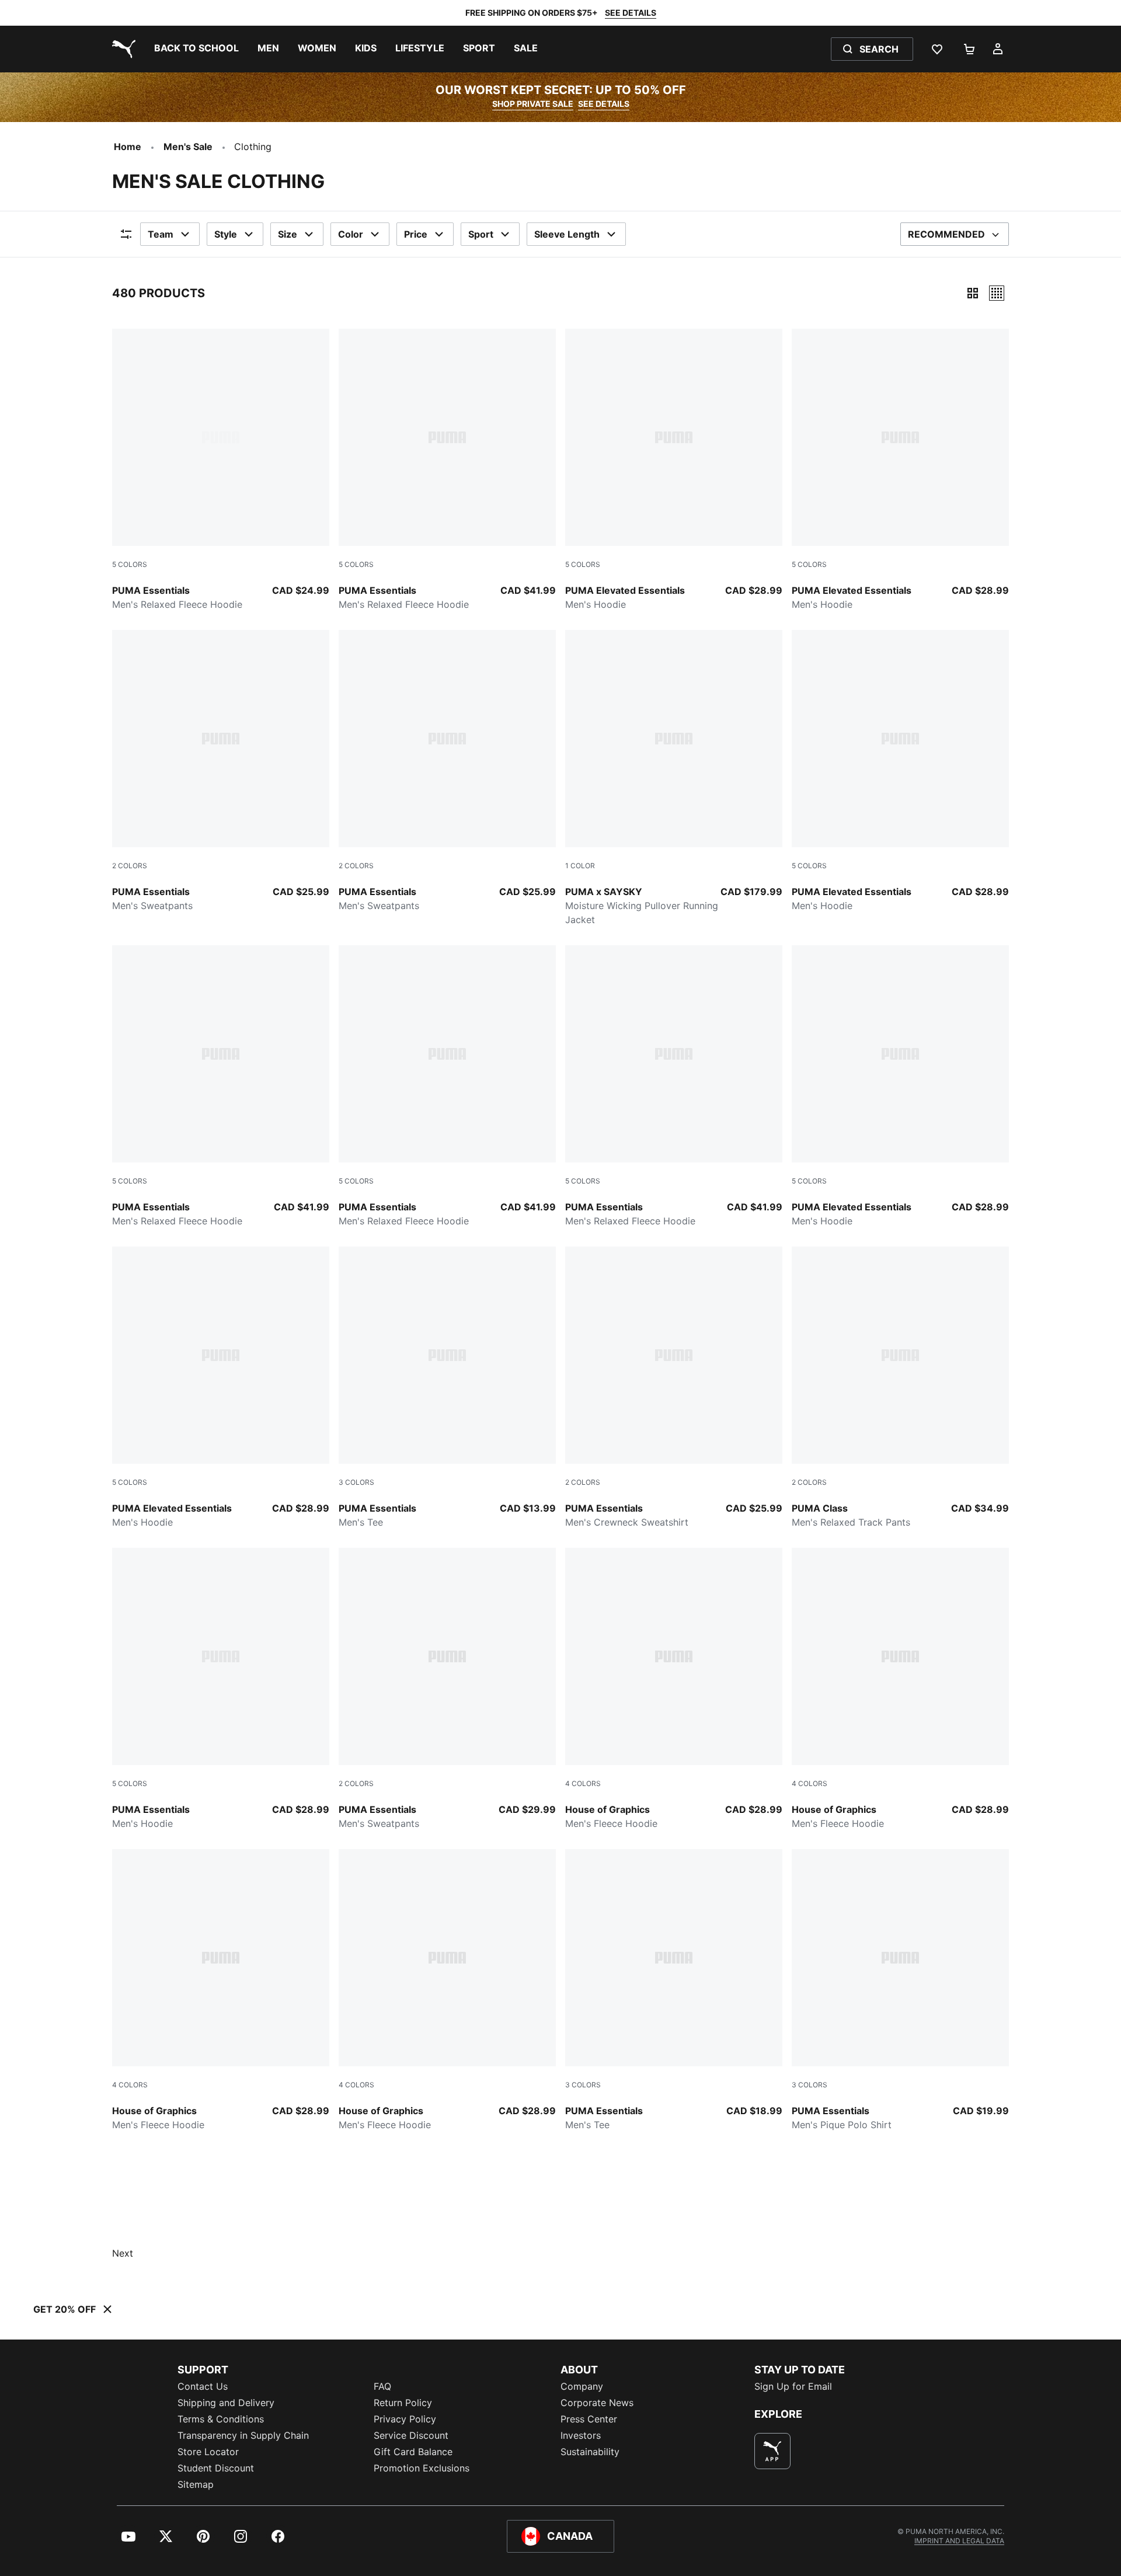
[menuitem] (196, 49)
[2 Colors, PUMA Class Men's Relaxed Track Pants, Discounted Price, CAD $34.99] (900, 1388)
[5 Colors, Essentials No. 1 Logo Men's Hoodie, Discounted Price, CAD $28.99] (221, 1689)
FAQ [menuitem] (382, 2386)
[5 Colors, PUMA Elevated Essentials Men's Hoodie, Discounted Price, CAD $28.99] (674, 470)
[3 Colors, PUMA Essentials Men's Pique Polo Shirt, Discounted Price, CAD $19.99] (900, 1990)
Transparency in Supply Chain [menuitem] (243, 2435)
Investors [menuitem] (581, 2435)
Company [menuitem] (582, 2386)
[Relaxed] (997, 293)
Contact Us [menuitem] (203, 2386)
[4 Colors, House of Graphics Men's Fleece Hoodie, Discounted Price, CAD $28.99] (674, 1689)
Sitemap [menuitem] (196, 2484)
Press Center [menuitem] (589, 2419)
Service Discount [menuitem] (411, 2435)
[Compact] (973, 293)
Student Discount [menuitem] (216, 2468)
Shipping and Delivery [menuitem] (226, 2403)
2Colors (130, 866)
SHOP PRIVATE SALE (533, 104)
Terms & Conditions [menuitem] (221, 2419)
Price (416, 234)
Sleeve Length (567, 234)
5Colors (130, 564)
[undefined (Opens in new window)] (772, 2451)
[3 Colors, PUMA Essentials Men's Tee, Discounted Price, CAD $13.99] (447, 1388)
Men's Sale (188, 147)
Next (123, 2253)
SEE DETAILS (631, 13)
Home (128, 147)
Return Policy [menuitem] (403, 2403)
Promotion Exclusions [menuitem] (422, 2468)
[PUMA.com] (121, 49)
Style (226, 234)
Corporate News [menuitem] (597, 2403)
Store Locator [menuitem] (208, 2452)
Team (161, 234)
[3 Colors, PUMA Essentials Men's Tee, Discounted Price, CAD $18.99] (674, 1990)
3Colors (356, 1482)
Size (288, 234)
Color (351, 234)
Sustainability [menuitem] (590, 2452)
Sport (481, 234)
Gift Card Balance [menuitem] (413, 2452)
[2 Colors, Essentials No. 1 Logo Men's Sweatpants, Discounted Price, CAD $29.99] (447, 1689)
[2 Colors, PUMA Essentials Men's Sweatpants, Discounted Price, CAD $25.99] (221, 771)
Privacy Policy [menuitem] (405, 2419)
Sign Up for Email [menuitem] (793, 2386)
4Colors (583, 1783)
